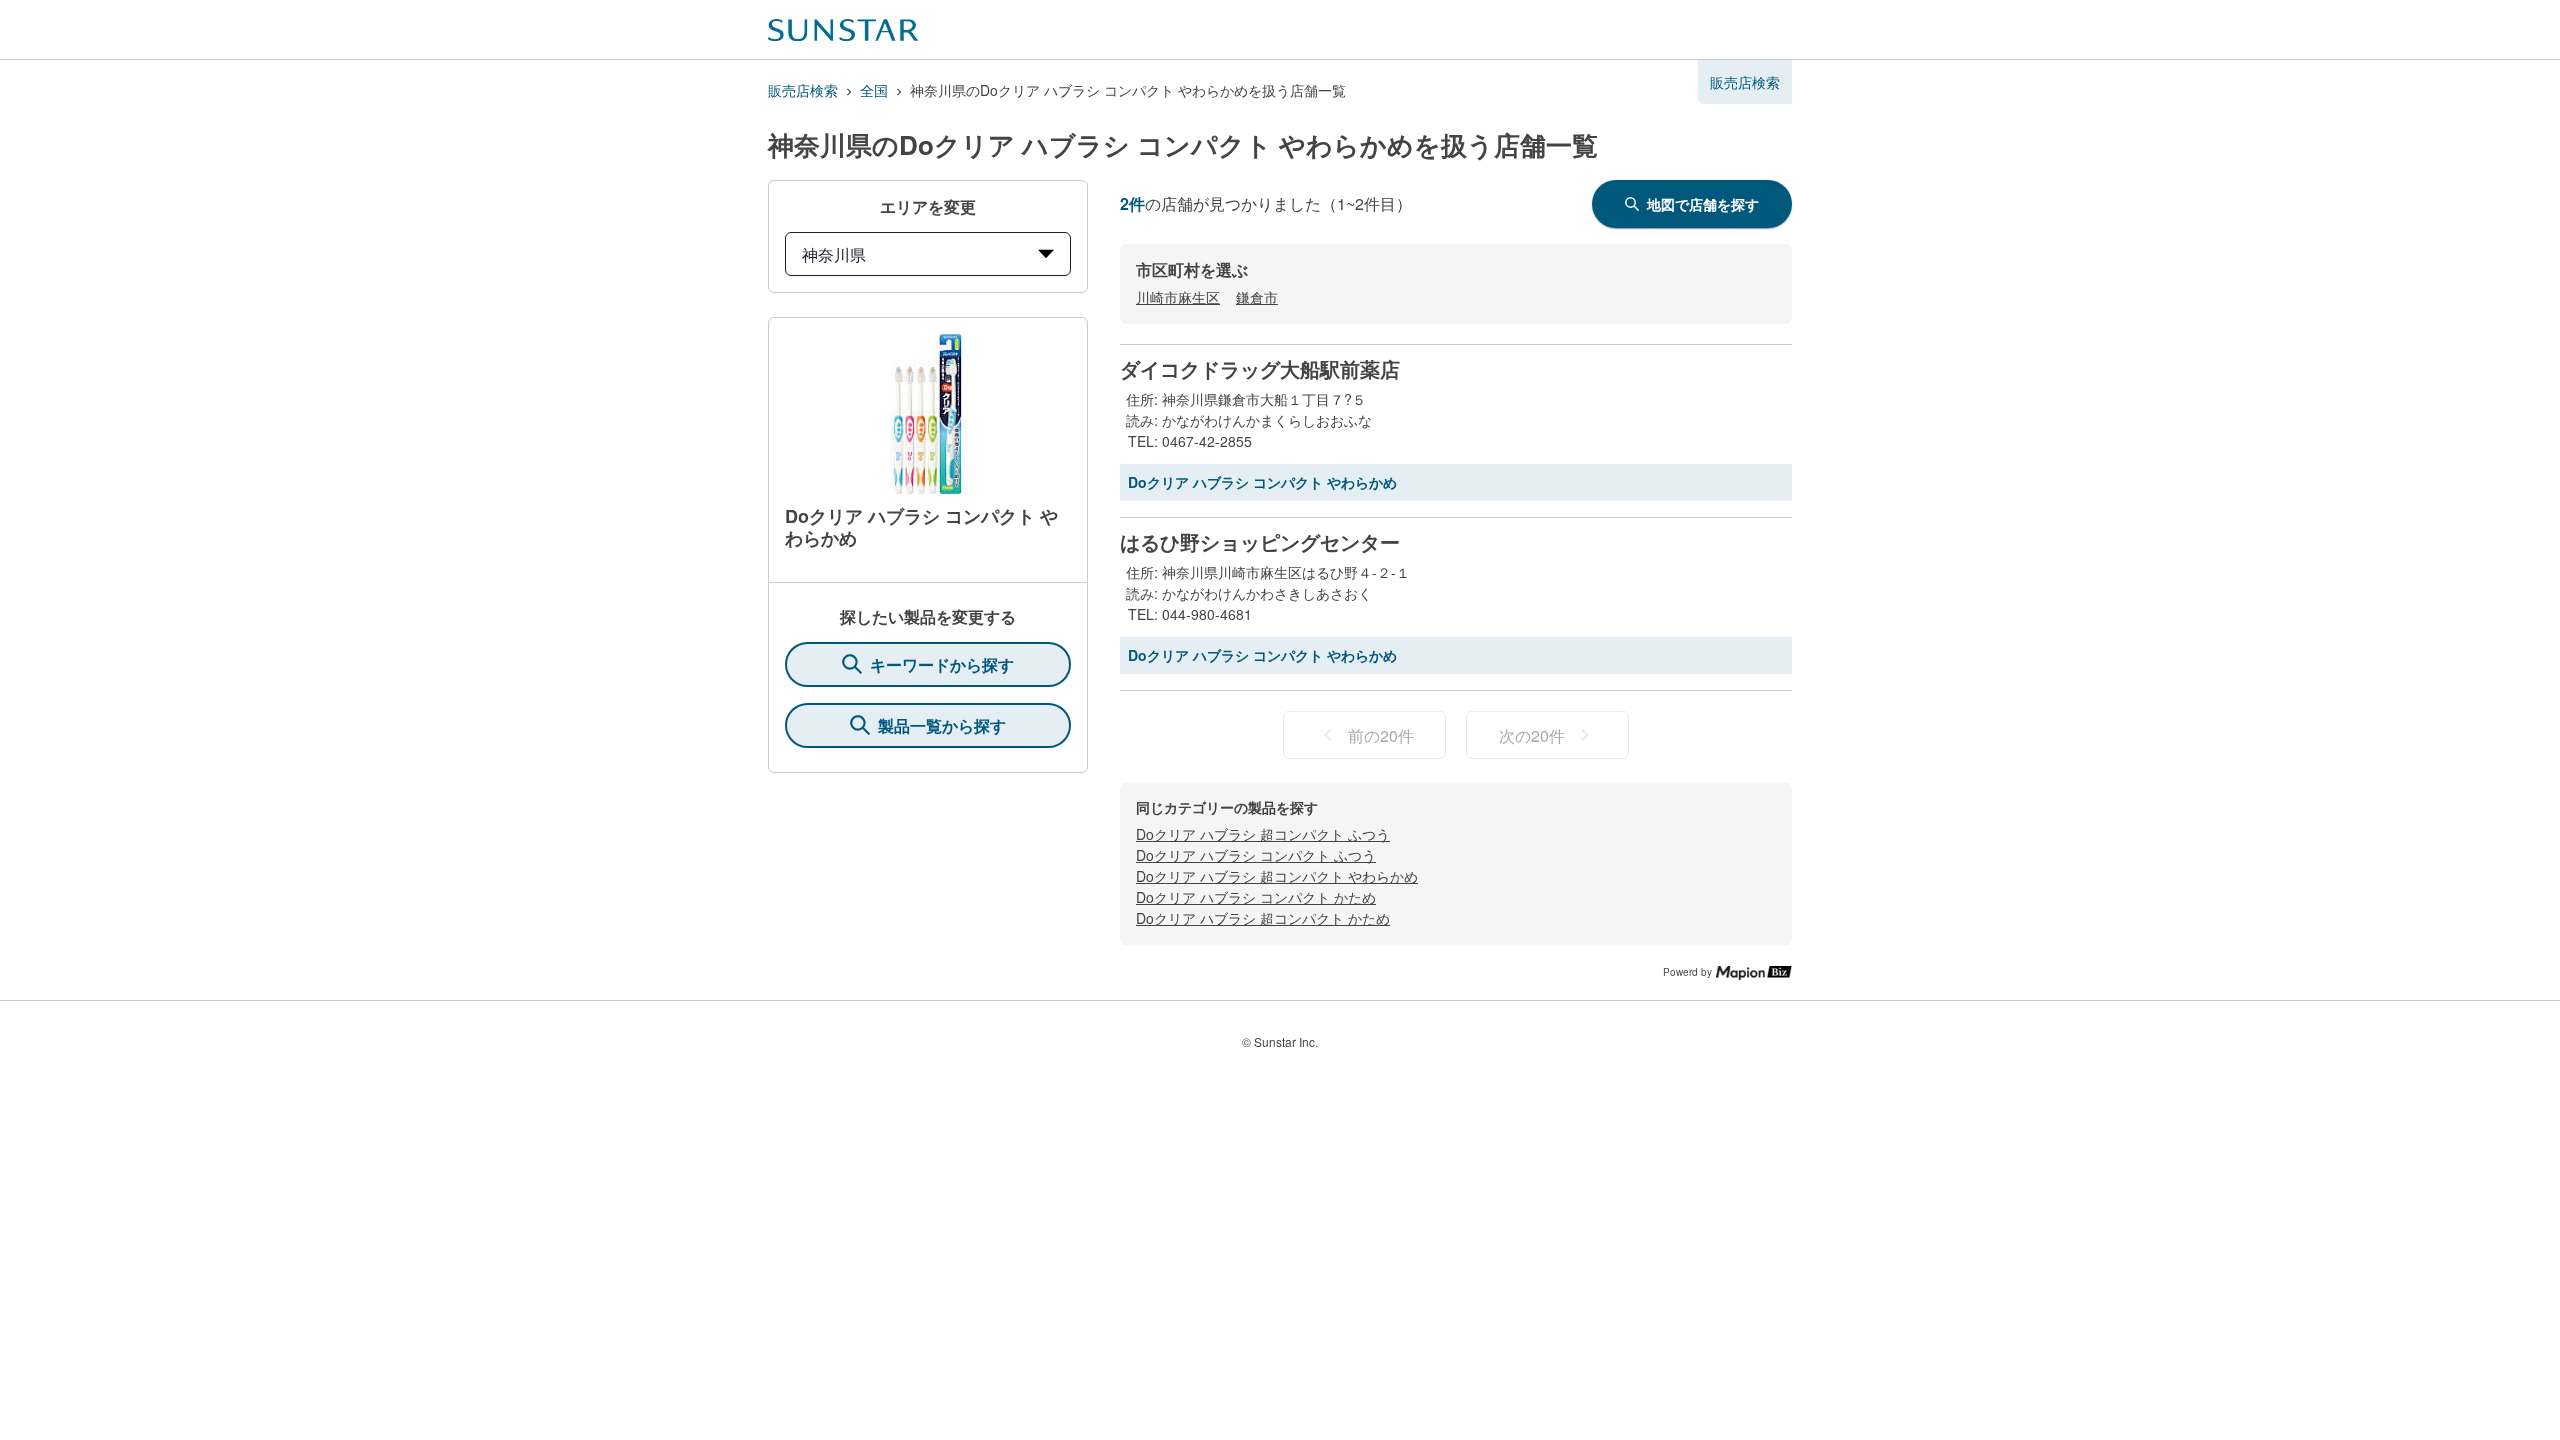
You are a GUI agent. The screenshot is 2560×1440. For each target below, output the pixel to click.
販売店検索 (803, 90)
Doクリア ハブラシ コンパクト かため (1256, 897)
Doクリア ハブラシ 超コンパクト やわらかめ (1277, 876)
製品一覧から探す (942, 725)
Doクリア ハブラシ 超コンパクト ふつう (1263, 834)
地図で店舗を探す (1703, 204)
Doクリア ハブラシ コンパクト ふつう (1256, 855)
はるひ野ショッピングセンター (1260, 542)
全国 (874, 90)
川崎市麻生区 (1178, 297)
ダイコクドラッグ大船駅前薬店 (1260, 369)
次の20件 (1532, 735)
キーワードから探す (942, 664)
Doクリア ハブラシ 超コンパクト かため (1263, 918)
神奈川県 (834, 254)
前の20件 (1381, 735)
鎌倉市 (1257, 297)
